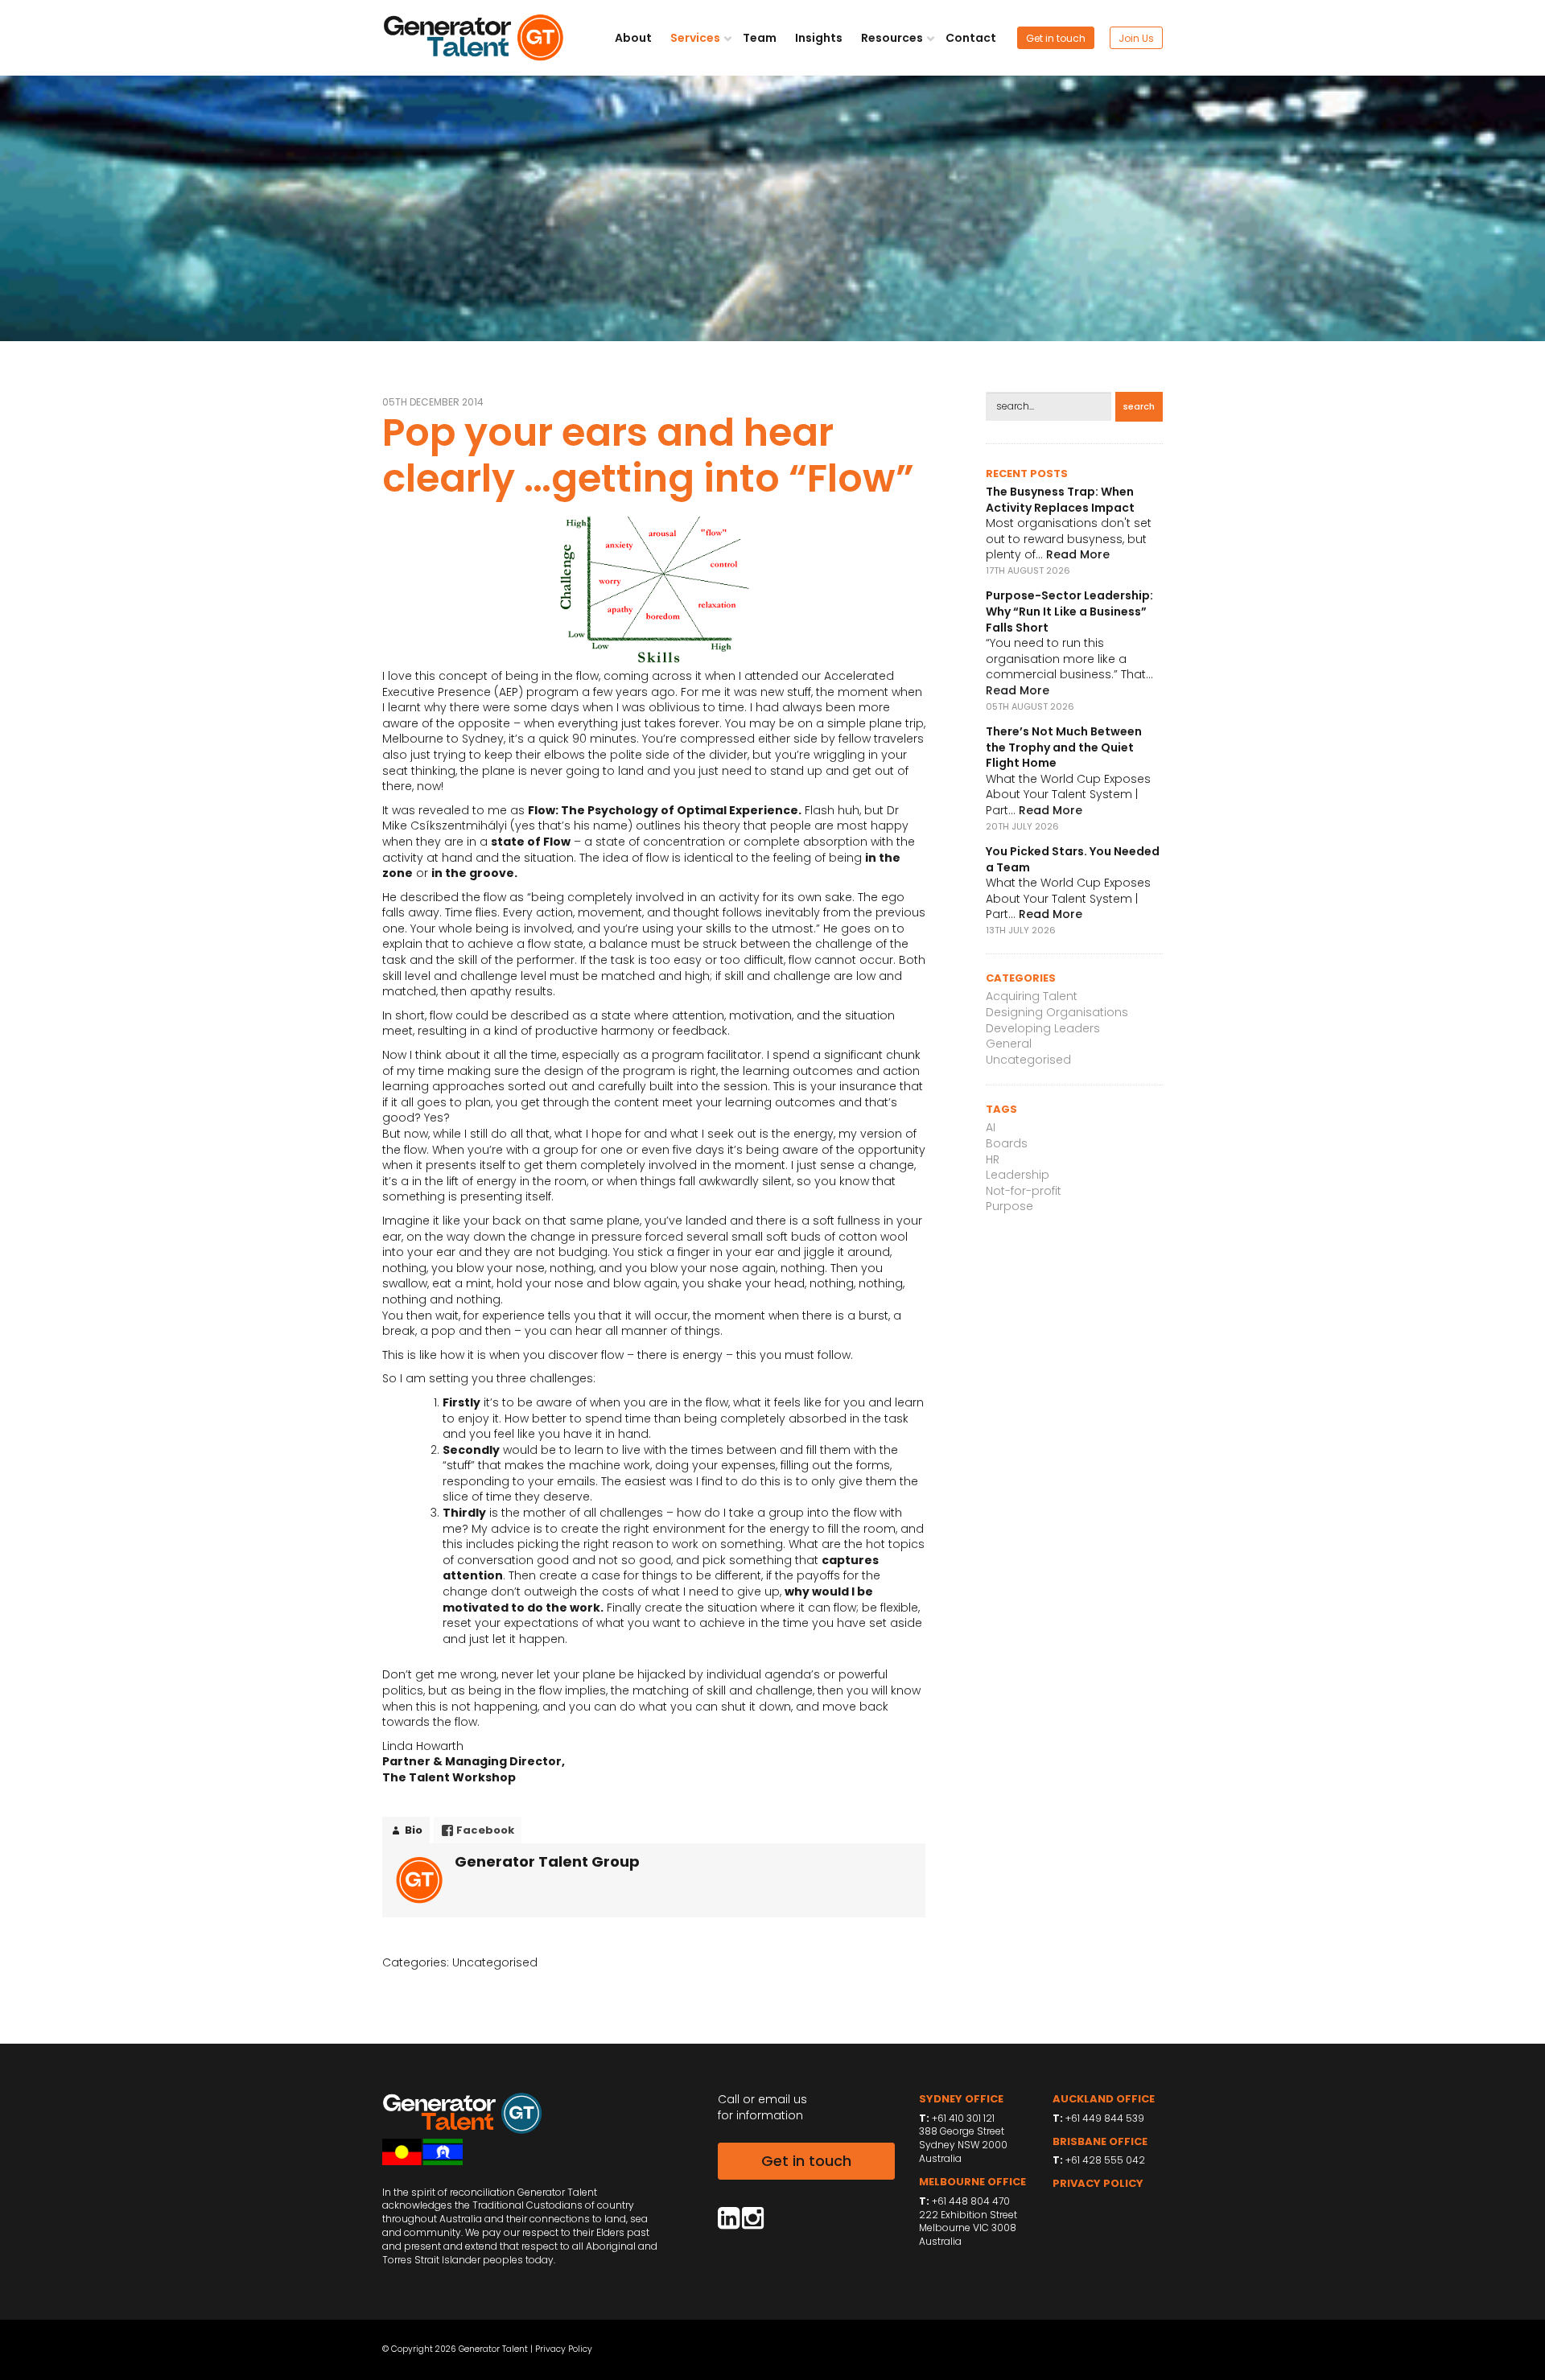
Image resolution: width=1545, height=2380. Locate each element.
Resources (893, 38)
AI (991, 1127)
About (633, 38)
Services (696, 38)
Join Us (1136, 38)
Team (760, 38)
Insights (819, 38)
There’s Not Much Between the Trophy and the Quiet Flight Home (1064, 747)
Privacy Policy (564, 2349)
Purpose (1009, 1206)
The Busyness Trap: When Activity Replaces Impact (1060, 500)
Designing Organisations (1057, 1012)
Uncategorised (495, 1962)
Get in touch (1056, 38)
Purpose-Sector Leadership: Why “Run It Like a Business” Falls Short (1069, 611)
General (1009, 1044)
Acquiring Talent (1032, 996)
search (1139, 406)
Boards (1007, 1143)
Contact (971, 38)
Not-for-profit (1024, 1191)
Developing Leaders (1043, 1028)
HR (993, 1159)
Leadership (1018, 1175)
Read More (1078, 554)
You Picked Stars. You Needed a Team (1073, 859)
